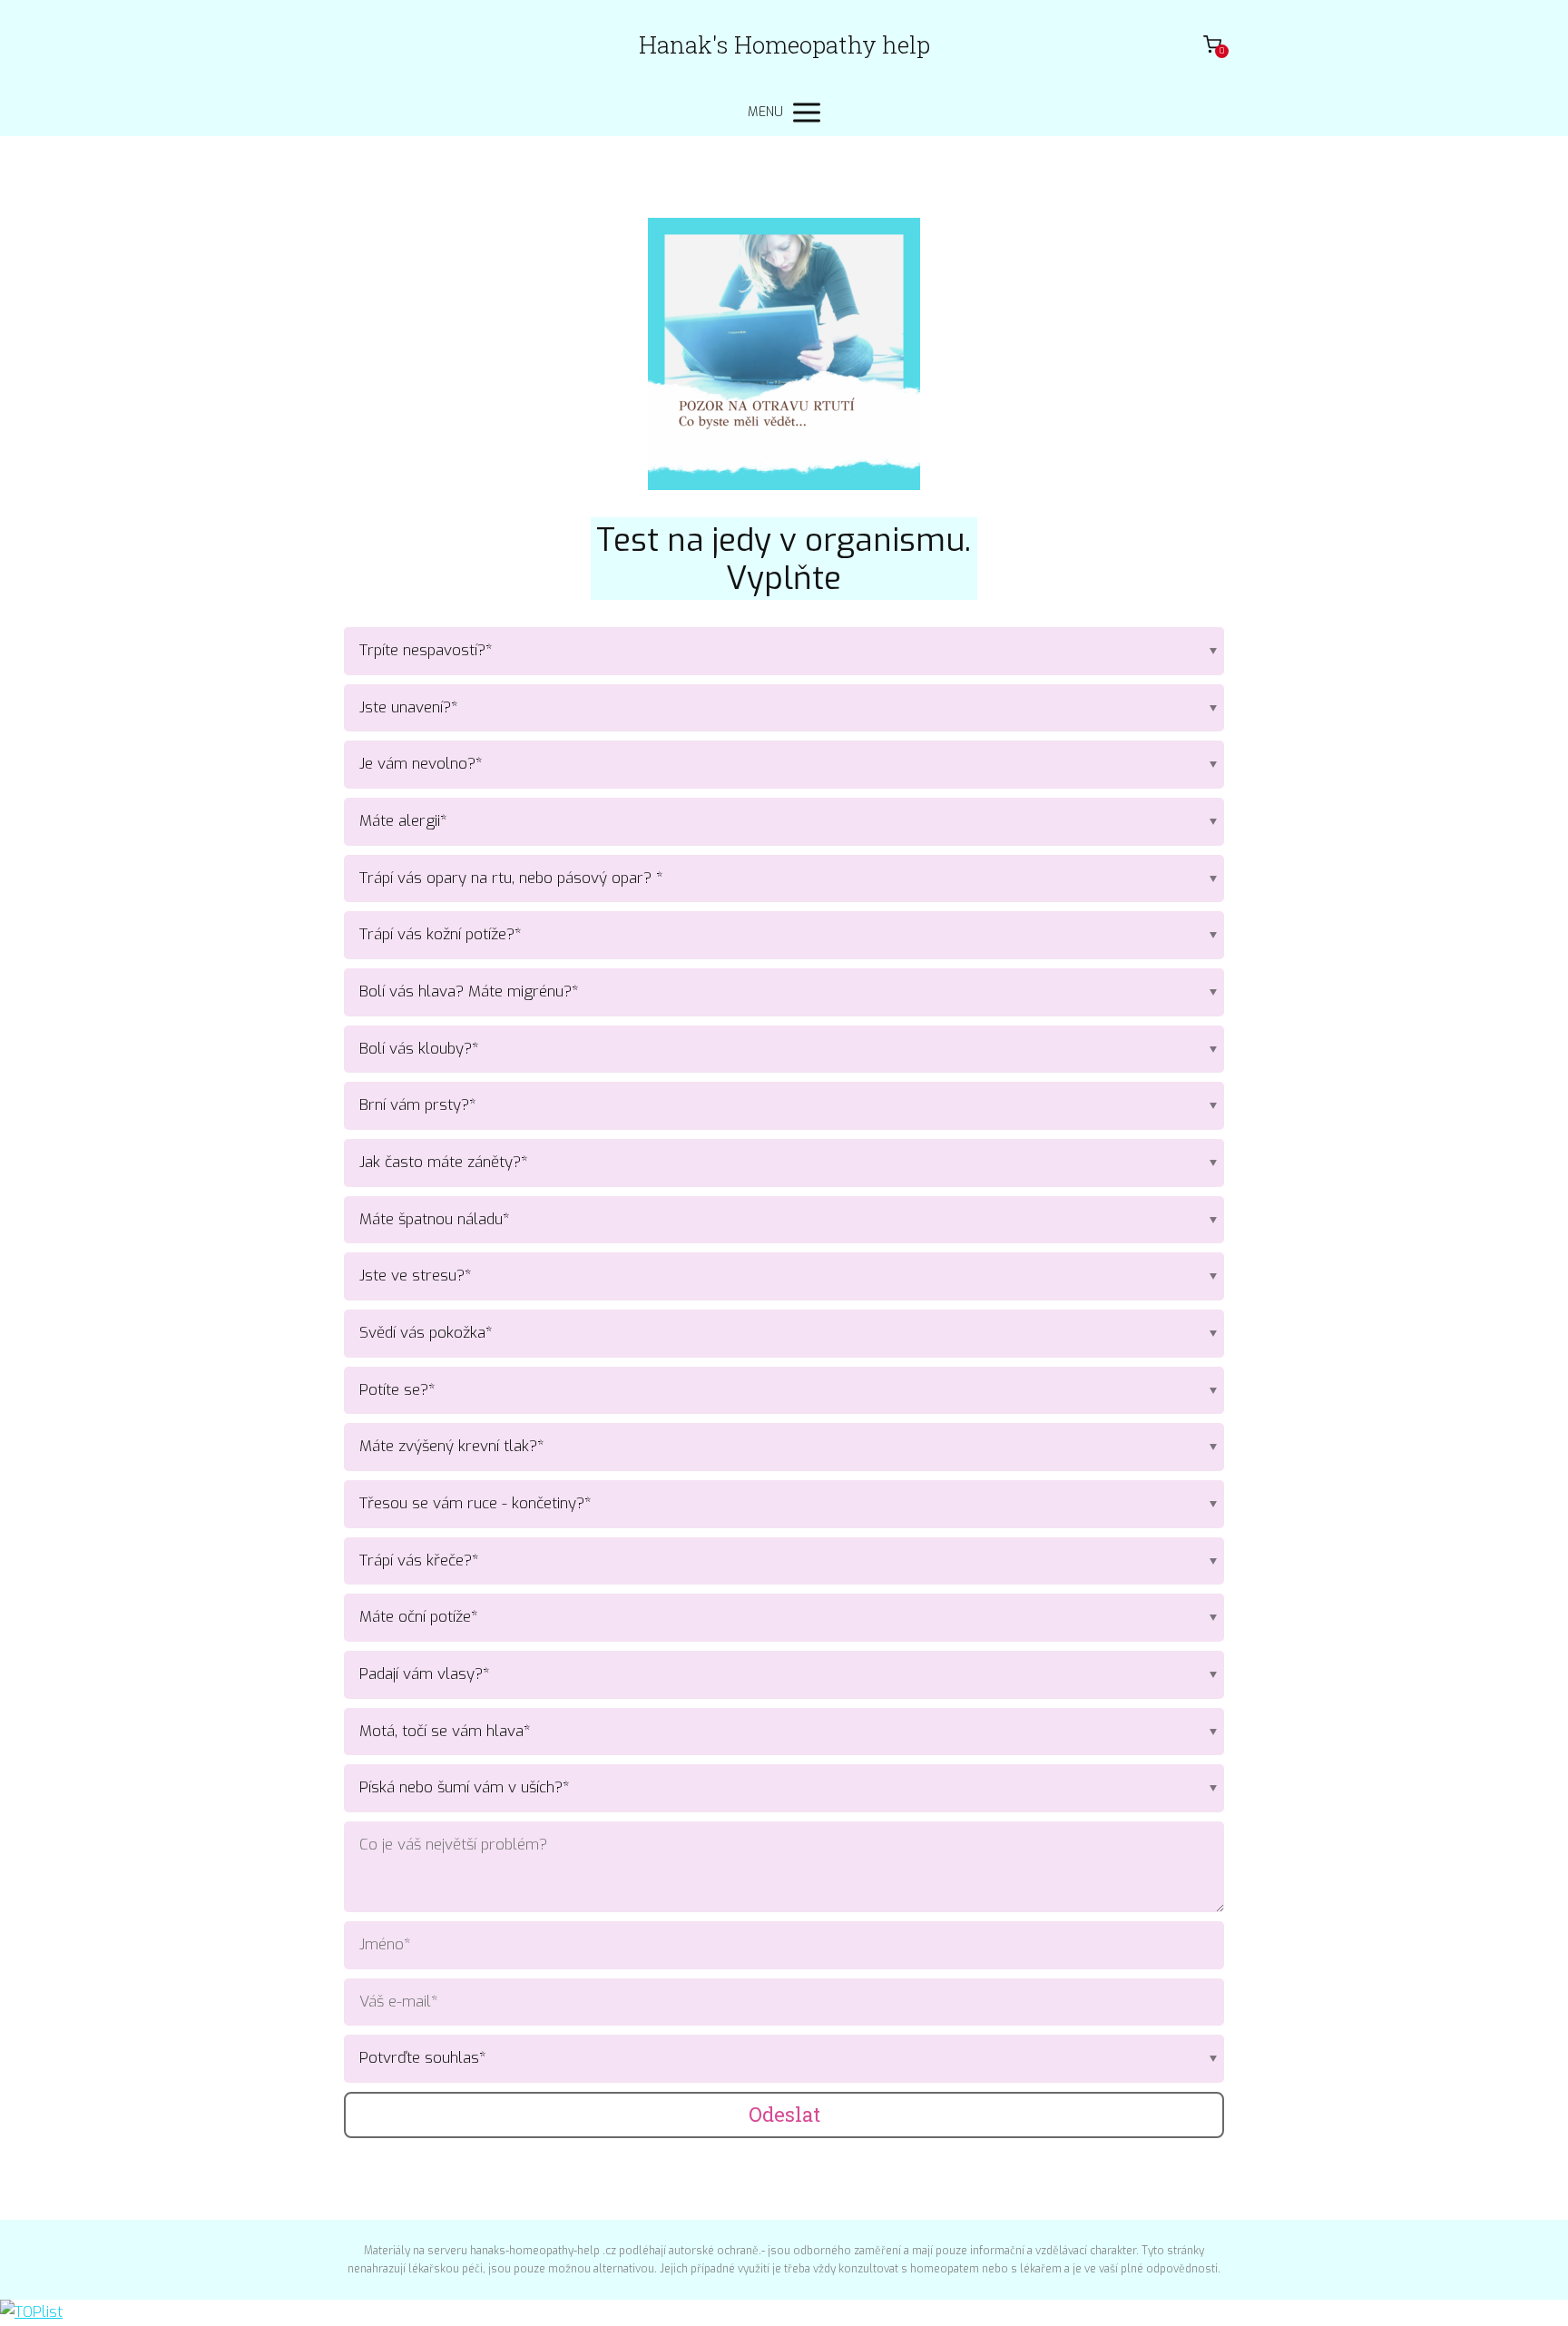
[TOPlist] (31, 2312)
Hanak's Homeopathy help (784, 44)
